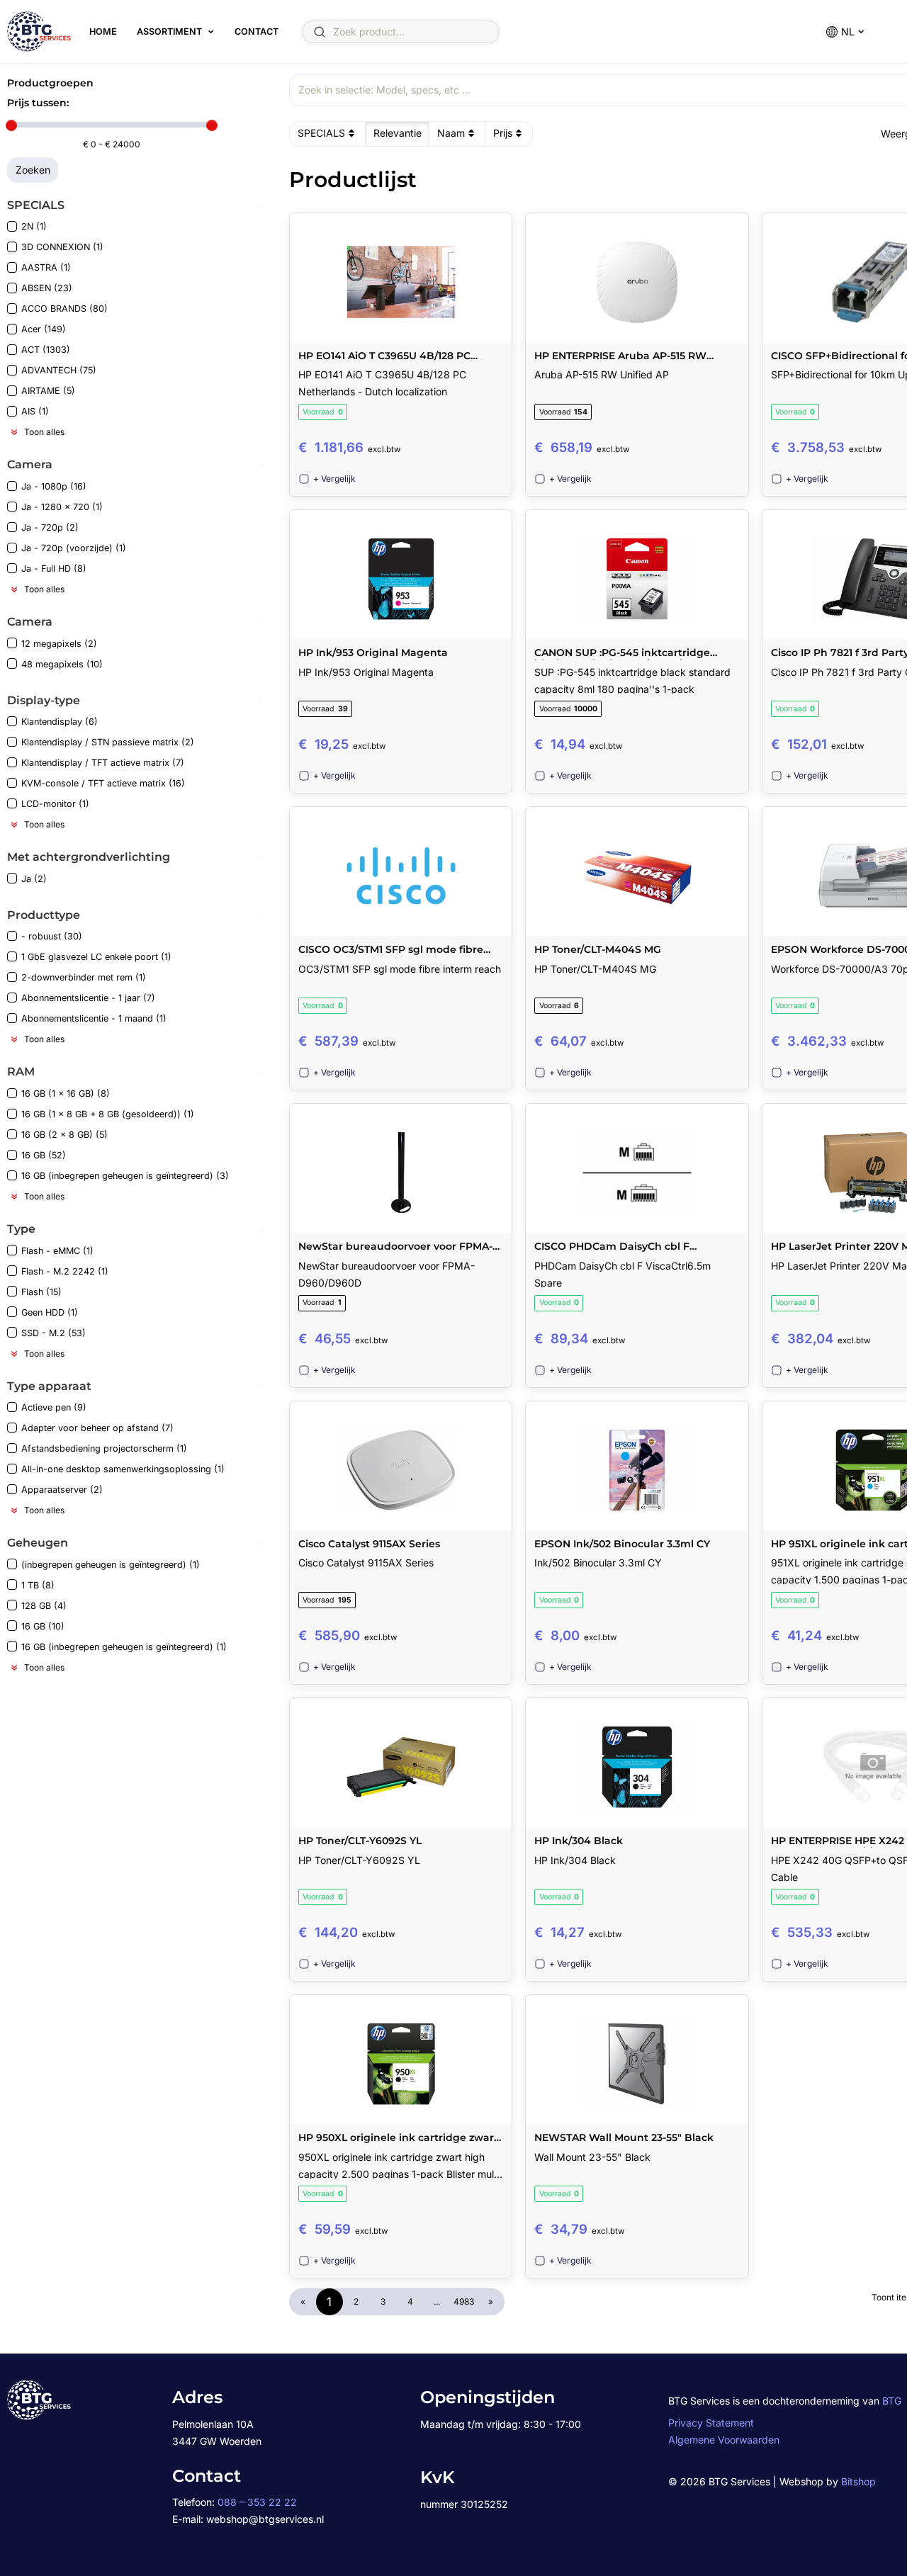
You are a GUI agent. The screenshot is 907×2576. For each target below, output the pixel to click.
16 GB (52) (44, 1155)
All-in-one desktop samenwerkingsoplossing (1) (123, 1469)
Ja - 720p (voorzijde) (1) (74, 548)
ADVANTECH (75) (59, 370)
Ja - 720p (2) (50, 527)
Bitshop (858, 2481)
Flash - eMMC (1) (57, 1251)
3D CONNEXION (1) (62, 247)
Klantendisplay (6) (60, 722)
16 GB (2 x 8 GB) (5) (64, 1135)
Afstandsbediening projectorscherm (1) (104, 1448)
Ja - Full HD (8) (54, 569)
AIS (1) (35, 411)
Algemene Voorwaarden (724, 2440)
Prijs (503, 133)
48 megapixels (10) (62, 664)
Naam (451, 133)
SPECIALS (321, 133)
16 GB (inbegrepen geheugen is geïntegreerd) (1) (124, 1647)
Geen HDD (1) (50, 1312)
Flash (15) (41, 1292)
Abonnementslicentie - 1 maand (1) (94, 1018)
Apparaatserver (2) (62, 1490)
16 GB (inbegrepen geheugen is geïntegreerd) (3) (125, 1176)
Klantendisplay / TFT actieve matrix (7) (103, 763)
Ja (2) (34, 879)
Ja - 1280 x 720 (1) (62, 507)
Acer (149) (44, 329)
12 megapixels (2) (59, 644)
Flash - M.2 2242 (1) (65, 1271)
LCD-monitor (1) (55, 804)
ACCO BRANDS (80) (64, 309)
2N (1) (34, 226)
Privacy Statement (711, 2423)
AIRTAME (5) (48, 391)
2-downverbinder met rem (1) (84, 977)
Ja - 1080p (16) (54, 486)
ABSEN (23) (47, 288)
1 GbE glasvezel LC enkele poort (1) (96, 957)
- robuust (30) (52, 936)
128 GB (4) (44, 1606)
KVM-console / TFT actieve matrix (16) (103, 783)
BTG (892, 2401)
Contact (257, 32)
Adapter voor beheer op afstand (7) (97, 1428)
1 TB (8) (38, 1585)
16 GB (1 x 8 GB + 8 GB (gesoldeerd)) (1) (108, 1114)
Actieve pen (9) (54, 1407)
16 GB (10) (43, 1626)
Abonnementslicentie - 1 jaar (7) (88, 998)
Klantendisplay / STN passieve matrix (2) (108, 742)
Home (103, 32)
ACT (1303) (46, 350)
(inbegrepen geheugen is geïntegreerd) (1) (111, 1565)
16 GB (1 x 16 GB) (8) (66, 1094)
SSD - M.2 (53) (53, 1333)
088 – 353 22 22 (257, 2502)
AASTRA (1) (46, 267)
